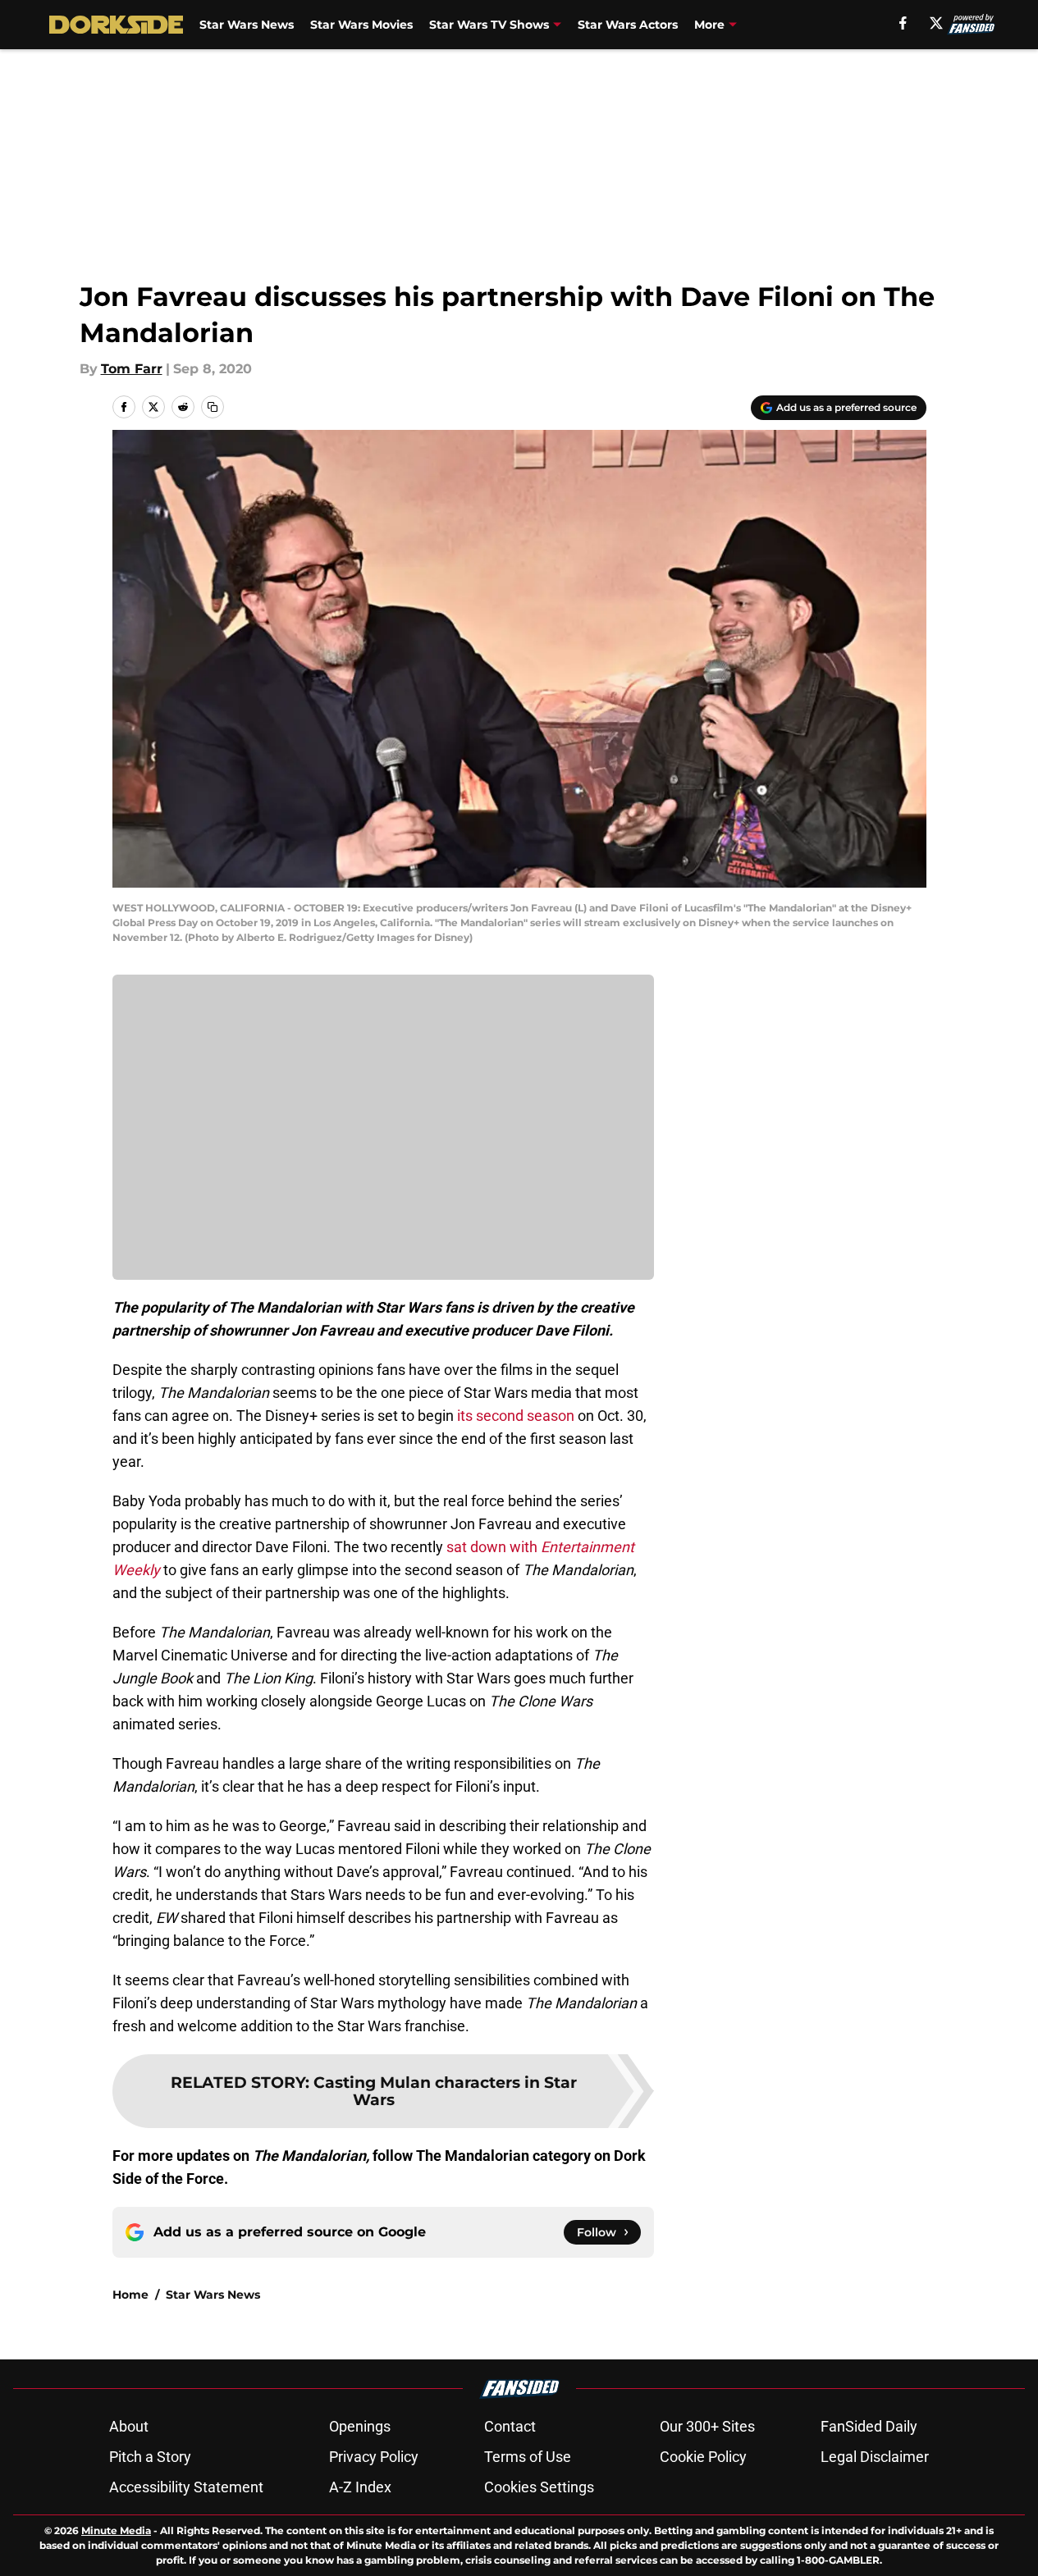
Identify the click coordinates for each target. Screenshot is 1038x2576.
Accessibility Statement (186, 2487)
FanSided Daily (869, 2426)
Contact (510, 2426)
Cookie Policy (703, 2457)
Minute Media (116, 2530)
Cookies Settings (539, 2487)
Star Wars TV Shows (489, 25)
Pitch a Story (150, 2457)
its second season (516, 1416)
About (129, 2426)
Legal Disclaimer (875, 2457)
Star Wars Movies (361, 25)
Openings (360, 2426)
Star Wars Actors (628, 25)
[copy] (213, 407)
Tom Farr (132, 369)
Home (130, 2295)
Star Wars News (247, 25)
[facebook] (903, 23)
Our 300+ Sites (707, 2426)
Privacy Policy (374, 2457)
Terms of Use (528, 2457)
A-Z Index (360, 2487)
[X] (936, 23)
